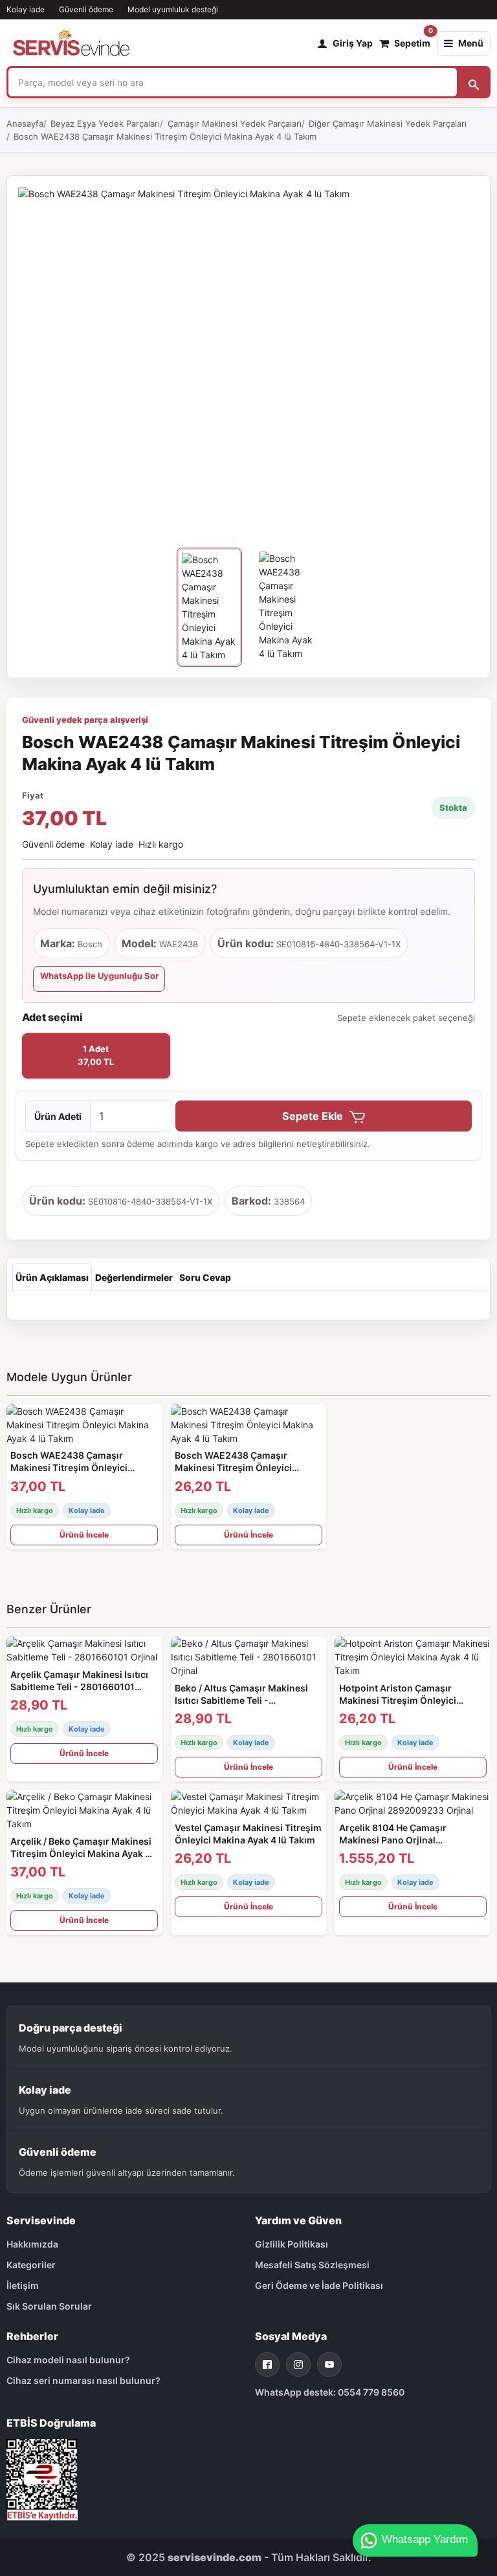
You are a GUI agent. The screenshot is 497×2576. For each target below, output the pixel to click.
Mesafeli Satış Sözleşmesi (312, 2265)
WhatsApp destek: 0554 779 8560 (330, 2392)
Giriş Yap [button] (353, 43)
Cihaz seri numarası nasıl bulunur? (83, 2380)
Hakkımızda (32, 2244)
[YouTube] (329, 2365)
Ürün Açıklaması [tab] (52, 1277)
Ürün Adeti (58, 1116)
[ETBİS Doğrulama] (42, 2479)
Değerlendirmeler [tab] (134, 1277)
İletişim (23, 2285)
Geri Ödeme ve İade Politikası (319, 2285)
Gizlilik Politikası (292, 2244)
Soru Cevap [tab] (205, 1277)
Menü (471, 43)
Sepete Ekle (314, 1116)
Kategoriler (31, 2265)
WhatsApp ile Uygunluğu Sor (99, 976)
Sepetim (412, 40)
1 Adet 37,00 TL (96, 1055)
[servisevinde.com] (71, 43)
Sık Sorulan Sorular (49, 2306)
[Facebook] (267, 2365)
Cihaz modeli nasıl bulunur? (68, 2360)
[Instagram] (298, 2365)
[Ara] (474, 82)
